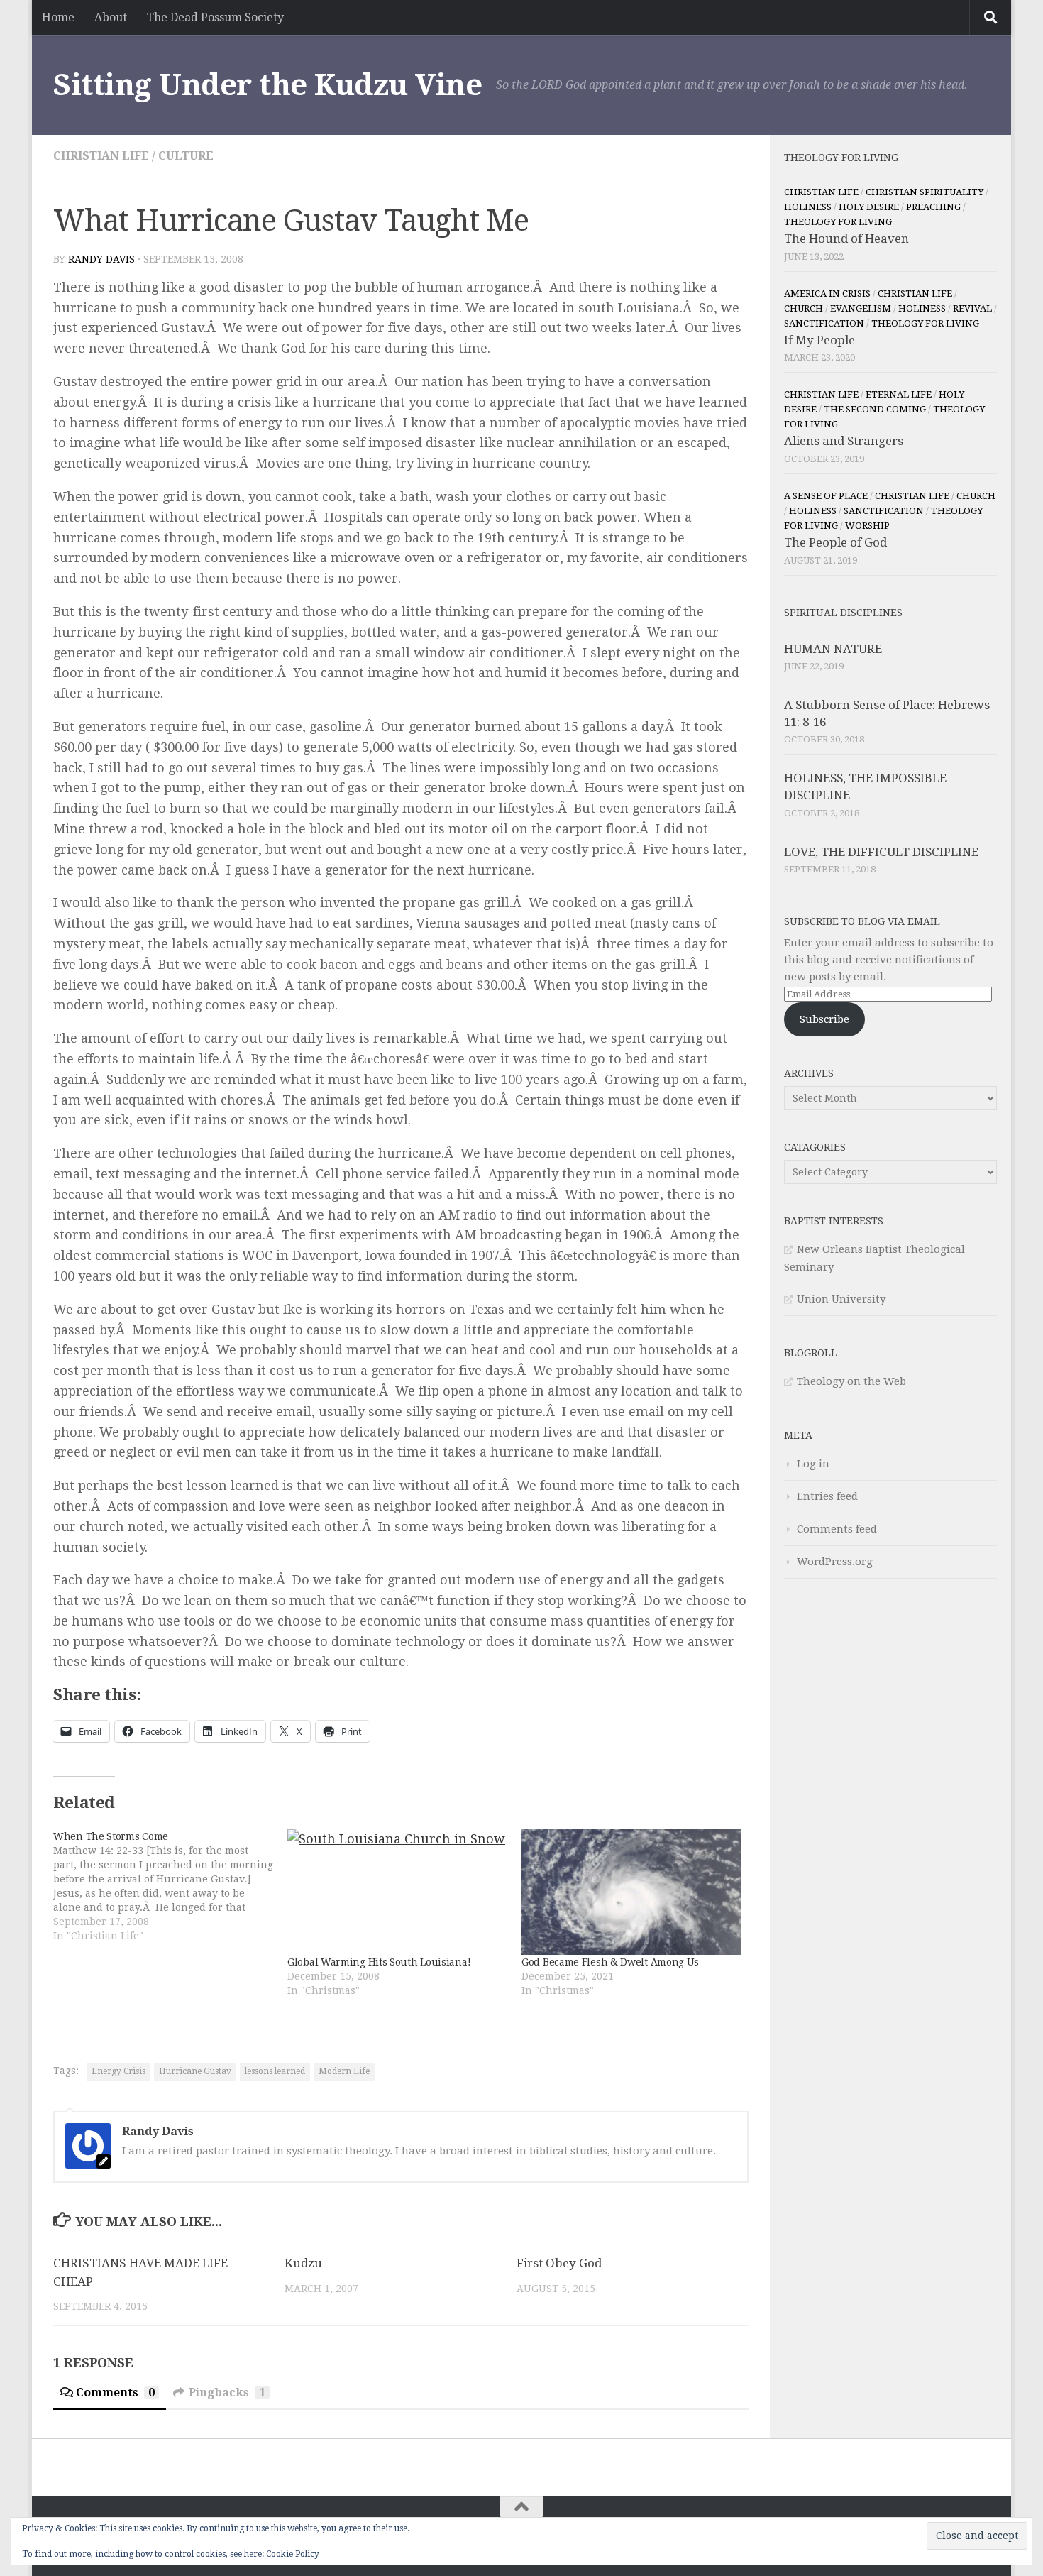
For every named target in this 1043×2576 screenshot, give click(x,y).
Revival (972, 308)
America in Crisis (827, 294)
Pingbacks (227, 2393)
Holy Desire (869, 207)
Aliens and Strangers (844, 441)
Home (58, 17)
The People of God (835, 542)
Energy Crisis (118, 2071)
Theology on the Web (851, 1381)
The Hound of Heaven (846, 239)
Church (804, 308)
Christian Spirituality (925, 192)
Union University (841, 1299)
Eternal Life (899, 394)
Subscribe (824, 1019)
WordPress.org (835, 1562)
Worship (867, 526)
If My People (819, 340)
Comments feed (837, 1529)
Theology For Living (838, 222)
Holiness (808, 207)
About (111, 17)
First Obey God (559, 2263)
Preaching (933, 207)
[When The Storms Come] (170, 1886)
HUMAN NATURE (833, 649)
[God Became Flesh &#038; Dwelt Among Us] (631, 1892)
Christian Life (101, 156)
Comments (115, 2393)
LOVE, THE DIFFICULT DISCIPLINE (881, 852)
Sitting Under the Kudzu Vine (267, 85)
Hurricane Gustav (195, 2071)
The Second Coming (875, 409)
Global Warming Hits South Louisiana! (379, 1962)
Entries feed (827, 1496)
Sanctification (824, 323)
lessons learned (275, 2071)
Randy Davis (101, 259)
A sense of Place (826, 496)
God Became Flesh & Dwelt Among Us (610, 1962)
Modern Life (344, 2071)
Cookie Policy (293, 2554)
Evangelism (861, 308)
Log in (813, 1464)
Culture (186, 156)
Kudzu (303, 2263)
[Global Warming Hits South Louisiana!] (397, 1892)
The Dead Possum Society (215, 17)
